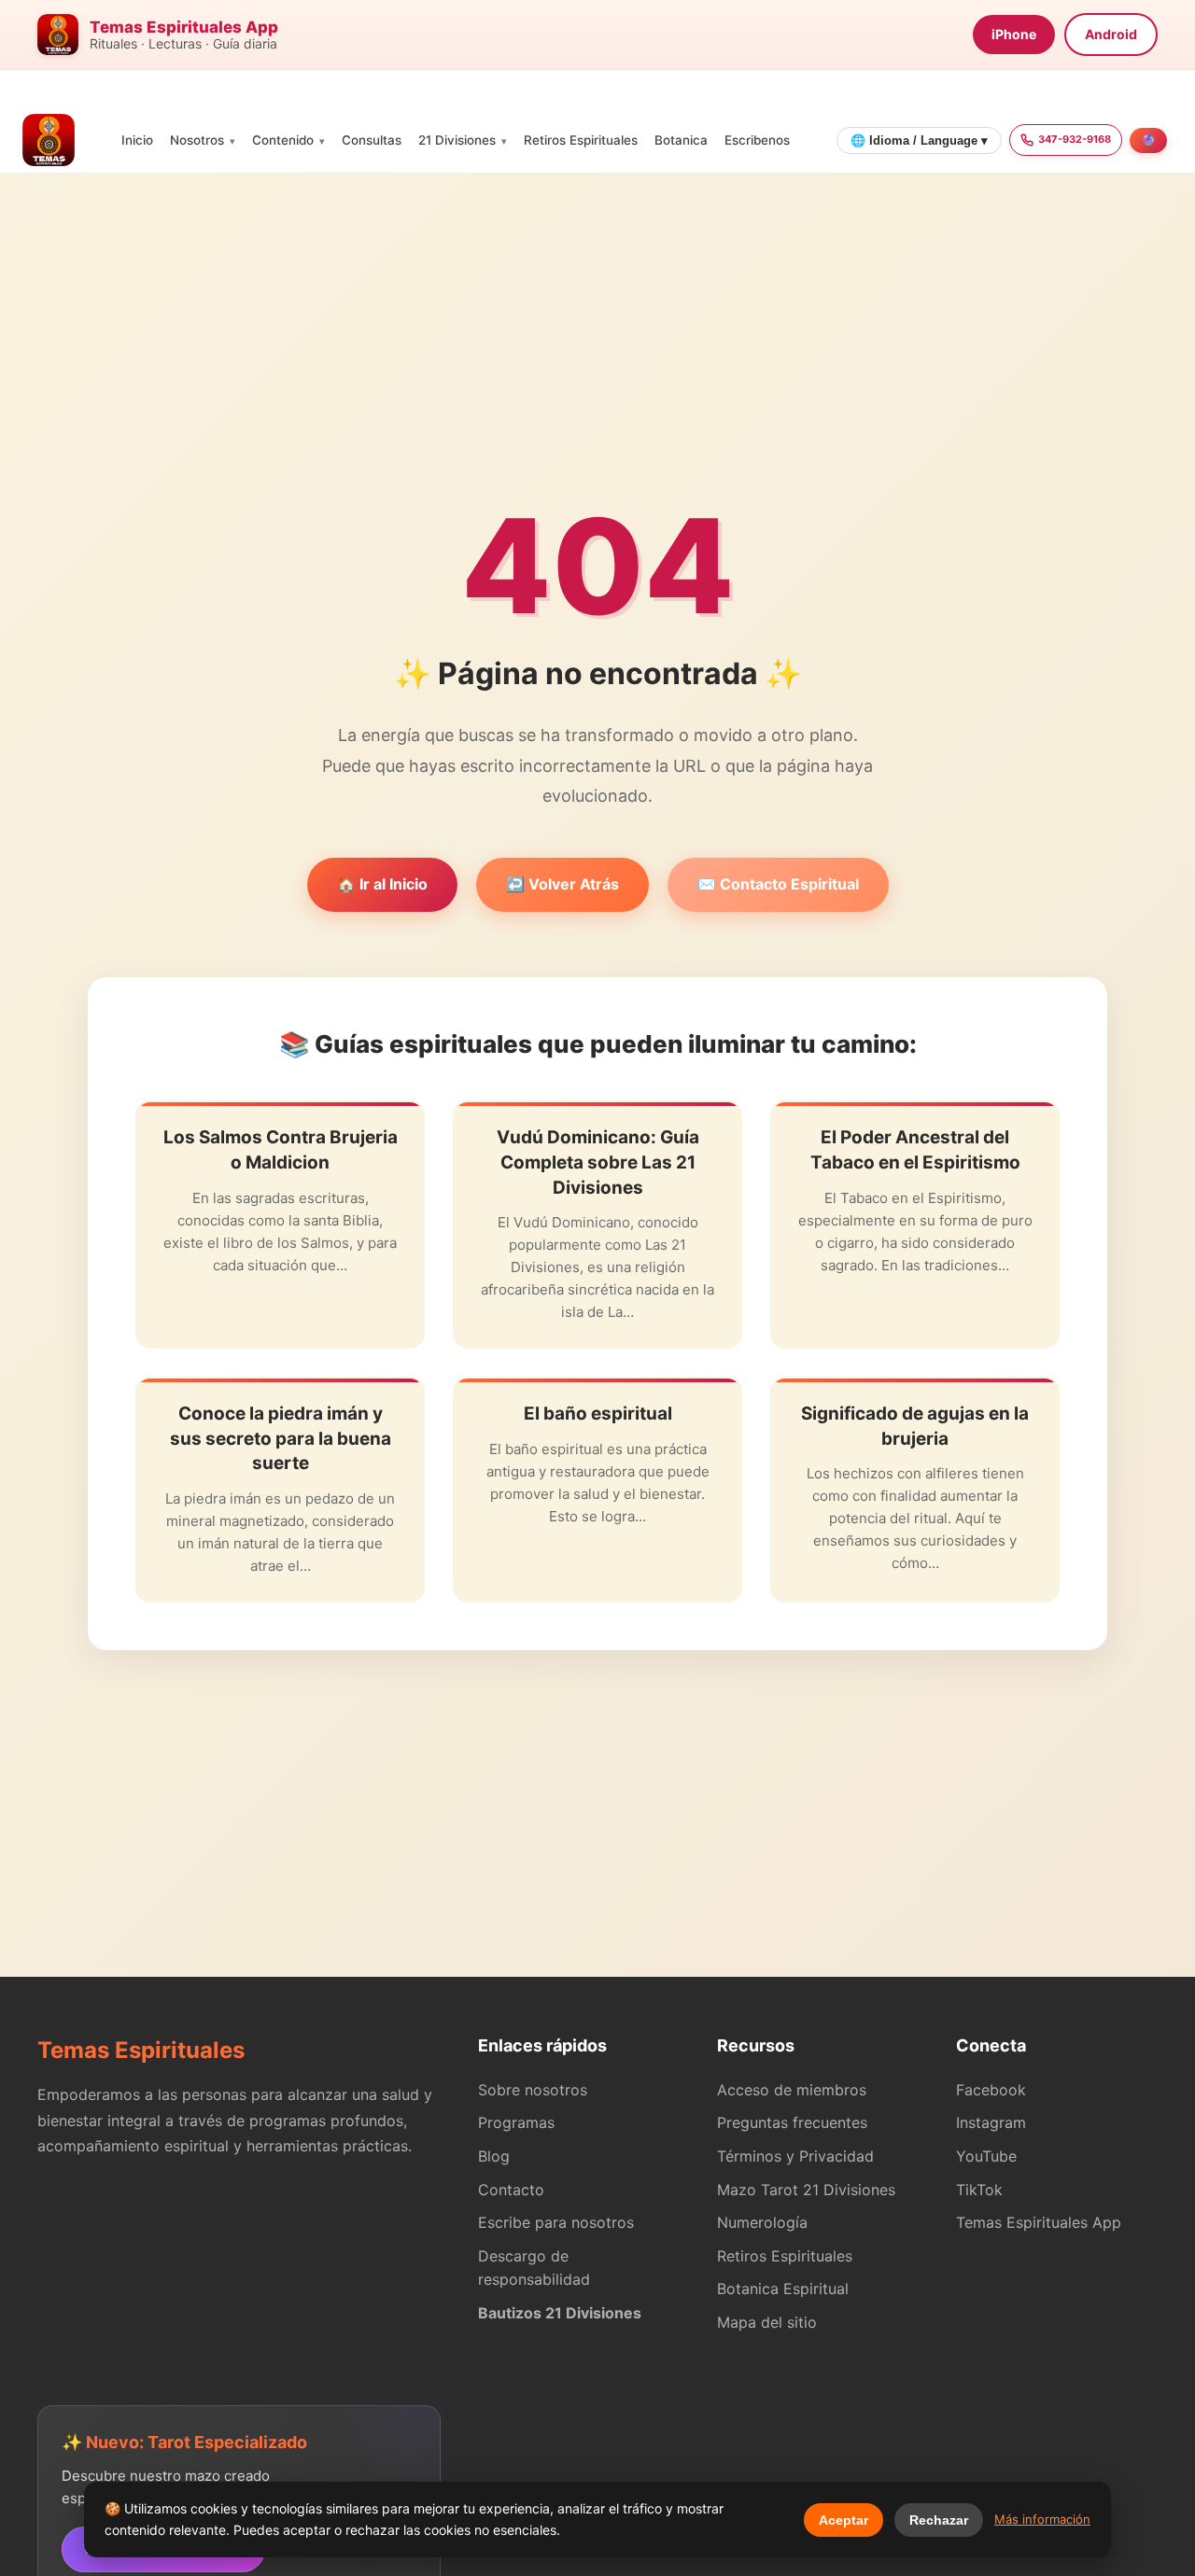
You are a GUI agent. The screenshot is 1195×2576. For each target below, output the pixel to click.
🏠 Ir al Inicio (382, 884)
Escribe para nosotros (556, 2222)
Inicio (137, 140)
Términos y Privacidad (795, 2156)
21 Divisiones (457, 140)
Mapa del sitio (767, 2322)
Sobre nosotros (533, 2090)
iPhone (1014, 34)
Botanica (681, 140)
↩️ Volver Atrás (562, 884)
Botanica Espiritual (783, 2289)
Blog (494, 2156)
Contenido (283, 140)
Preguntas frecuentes (792, 2122)
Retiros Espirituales (581, 140)
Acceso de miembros (792, 2090)
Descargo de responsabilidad (534, 2268)
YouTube (986, 2156)
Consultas (372, 140)
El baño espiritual (598, 1414)
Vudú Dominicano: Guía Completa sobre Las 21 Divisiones (598, 1162)
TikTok (979, 2190)
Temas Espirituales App (1039, 2222)
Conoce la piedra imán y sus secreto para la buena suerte (281, 1438)
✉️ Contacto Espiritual (778, 884)
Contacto (511, 2190)
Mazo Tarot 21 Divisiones (806, 2190)
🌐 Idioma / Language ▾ (919, 140)
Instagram (991, 2122)
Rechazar (939, 2520)
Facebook (991, 2090)
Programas (516, 2122)
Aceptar (844, 2520)
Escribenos (757, 140)
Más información (1042, 2519)
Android (1111, 34)
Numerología (762, 2222)
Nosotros (197, 140)
